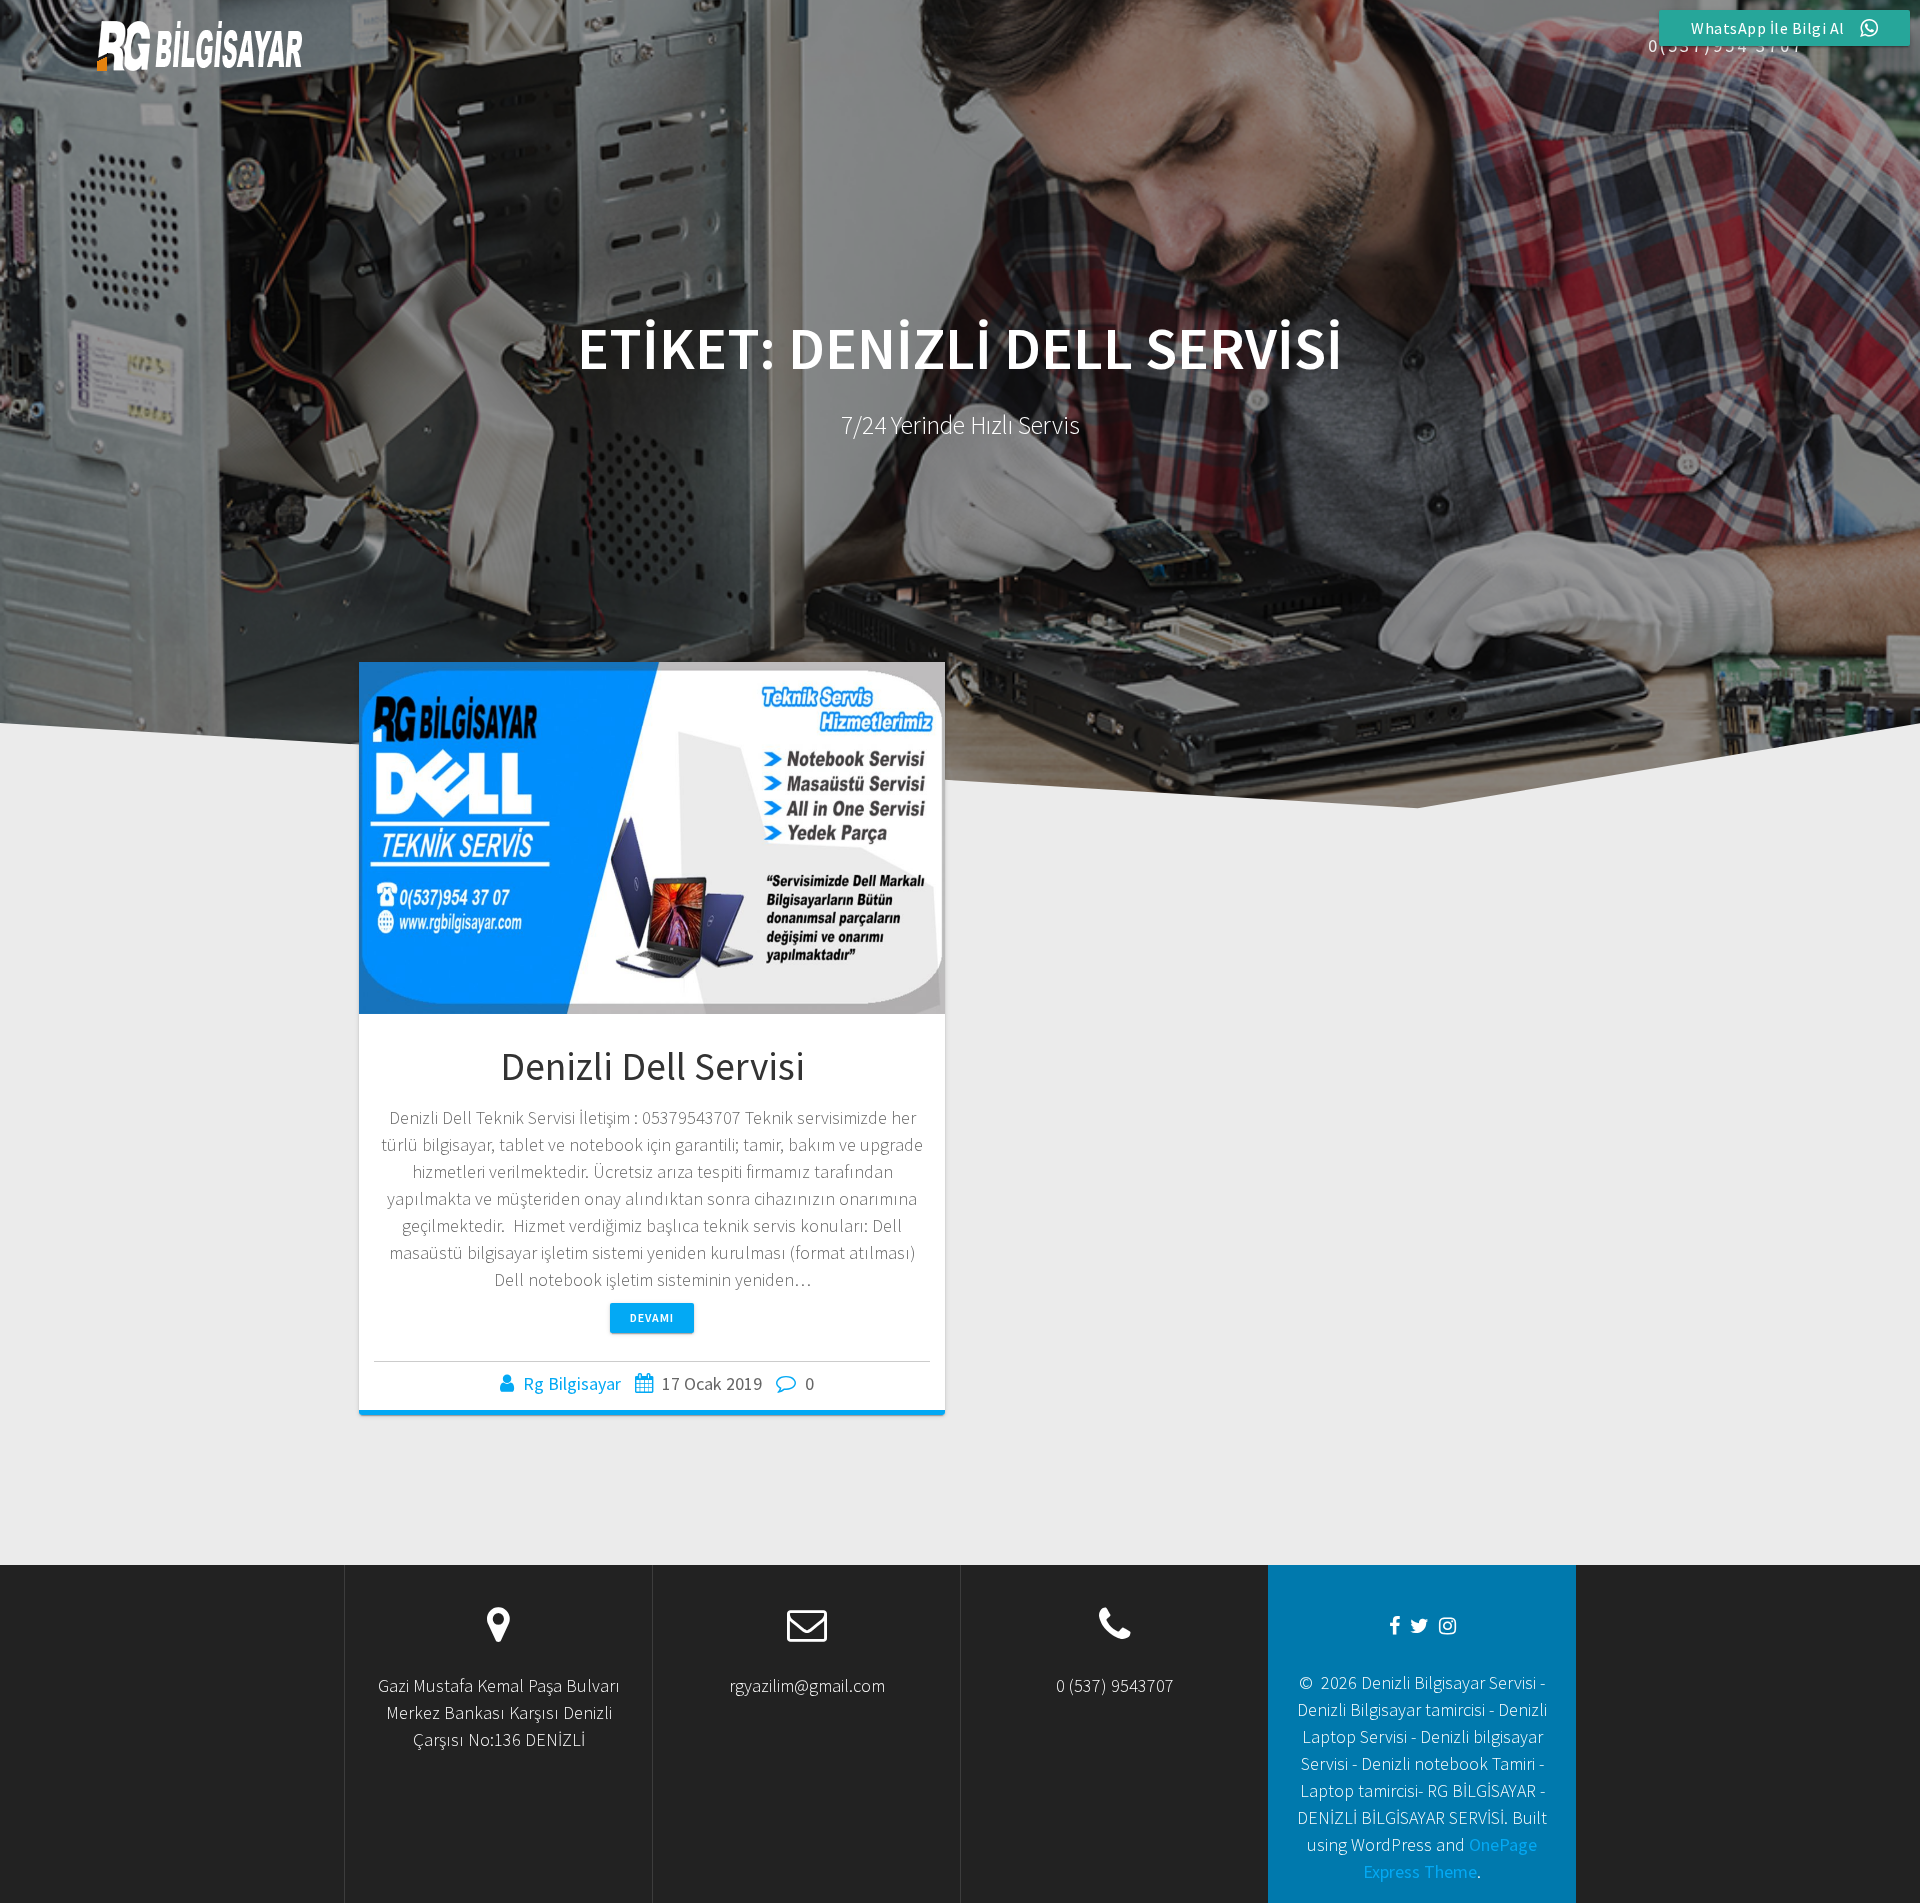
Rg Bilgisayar (572, 1383)
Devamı (652, 1317)
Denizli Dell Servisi (652, 1066)
